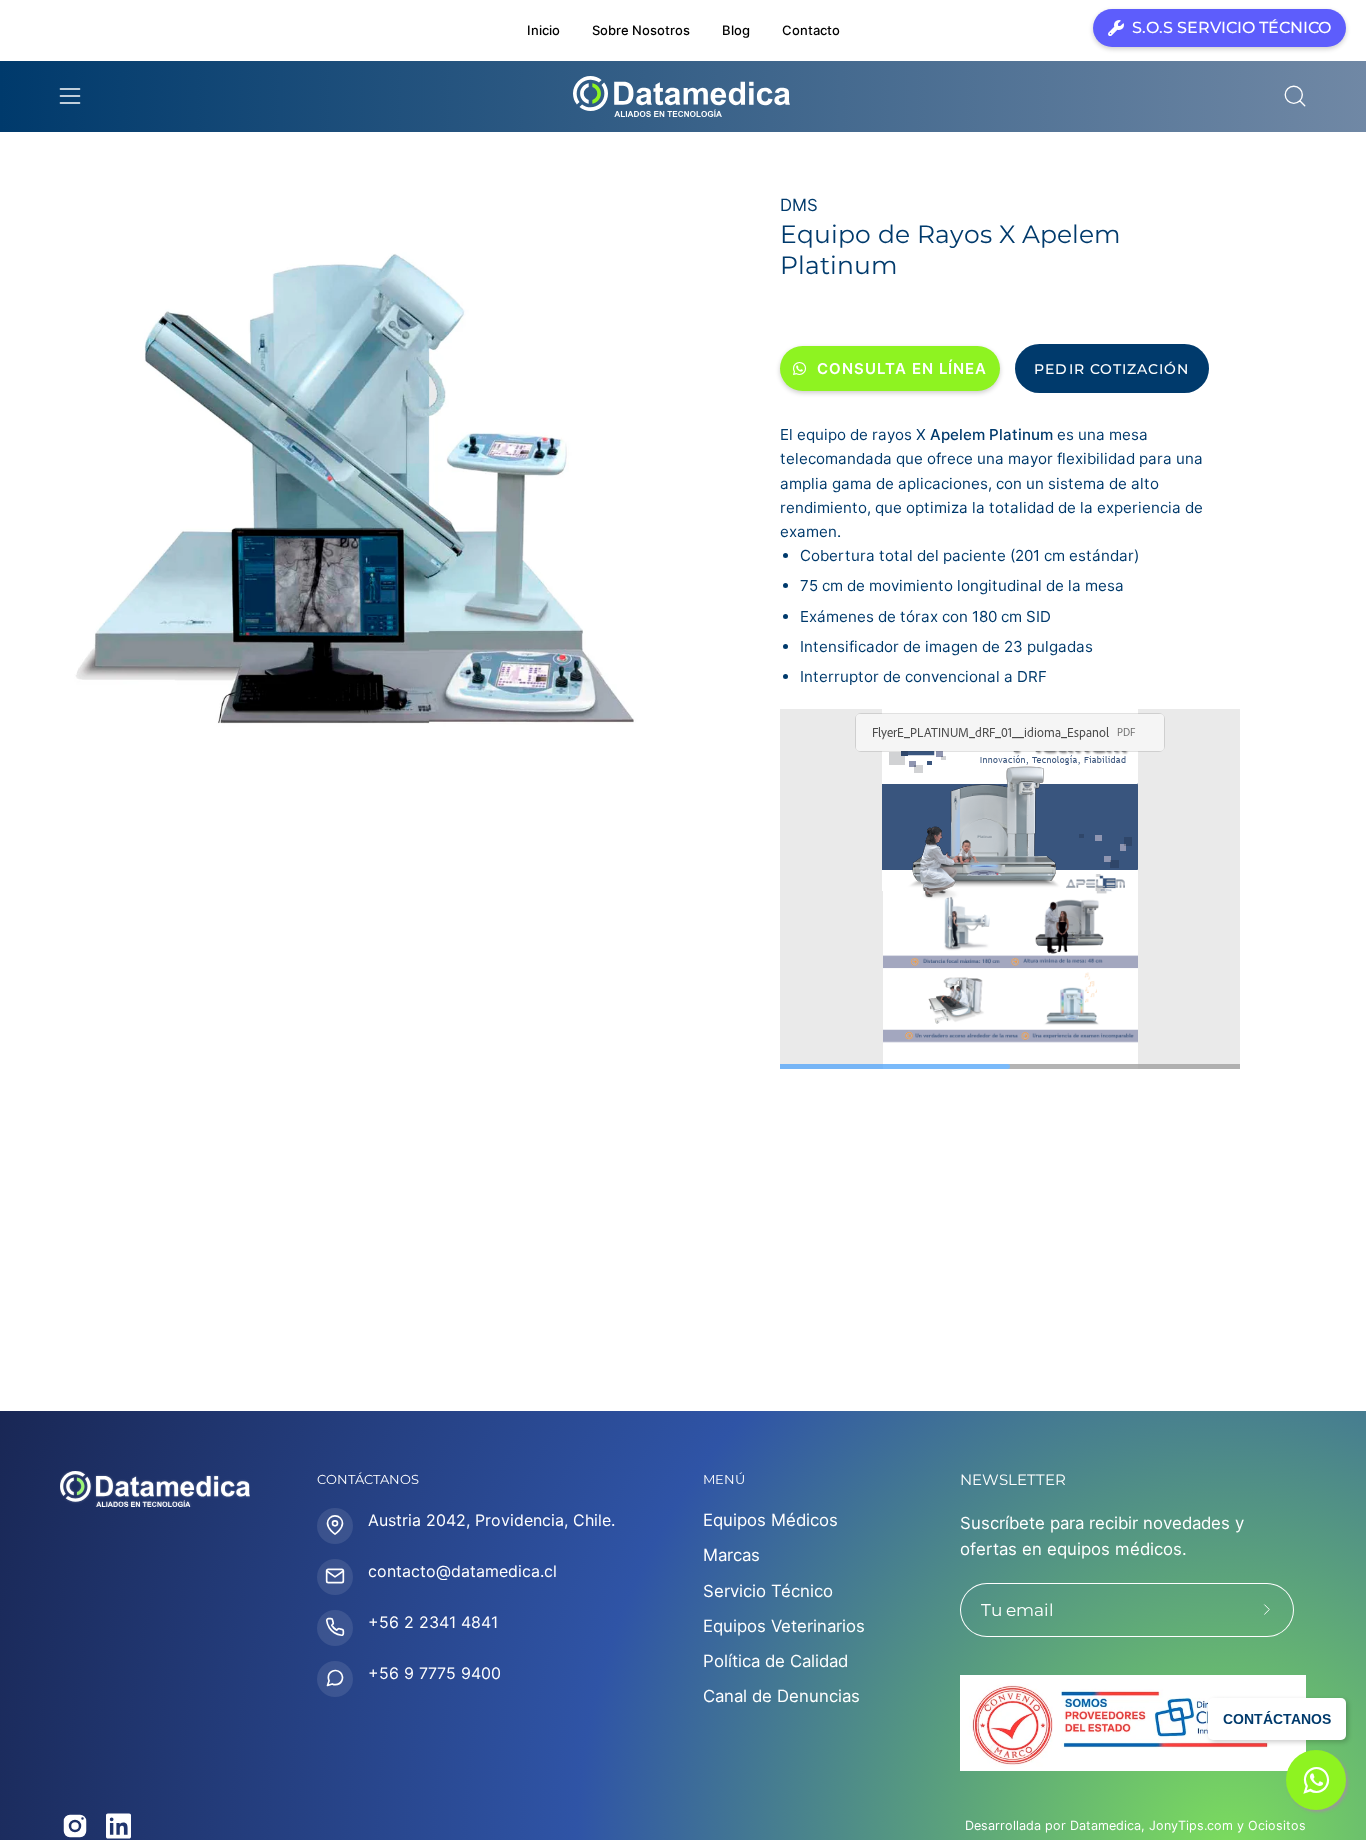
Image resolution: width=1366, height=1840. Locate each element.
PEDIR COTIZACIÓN (1111, 369)
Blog (736, 30)
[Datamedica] (683, 96)
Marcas (731, 1556)
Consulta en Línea (902, 368)
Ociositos (1277, 1825)
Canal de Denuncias (781, 1697)
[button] (1295, 96)
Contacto (811, 30)
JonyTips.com (1191, 1825)
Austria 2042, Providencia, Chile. (491, 1519)
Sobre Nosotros (641, 30)
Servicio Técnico (768, 1591)
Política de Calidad (775, 1661)
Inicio (543, 30)
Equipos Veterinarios (784, 1626)
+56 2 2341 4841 (433, 1621)
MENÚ (724, 1479)
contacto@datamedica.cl (462, 1570)
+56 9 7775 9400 (434, 1672)
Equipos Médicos (770, 1520)
